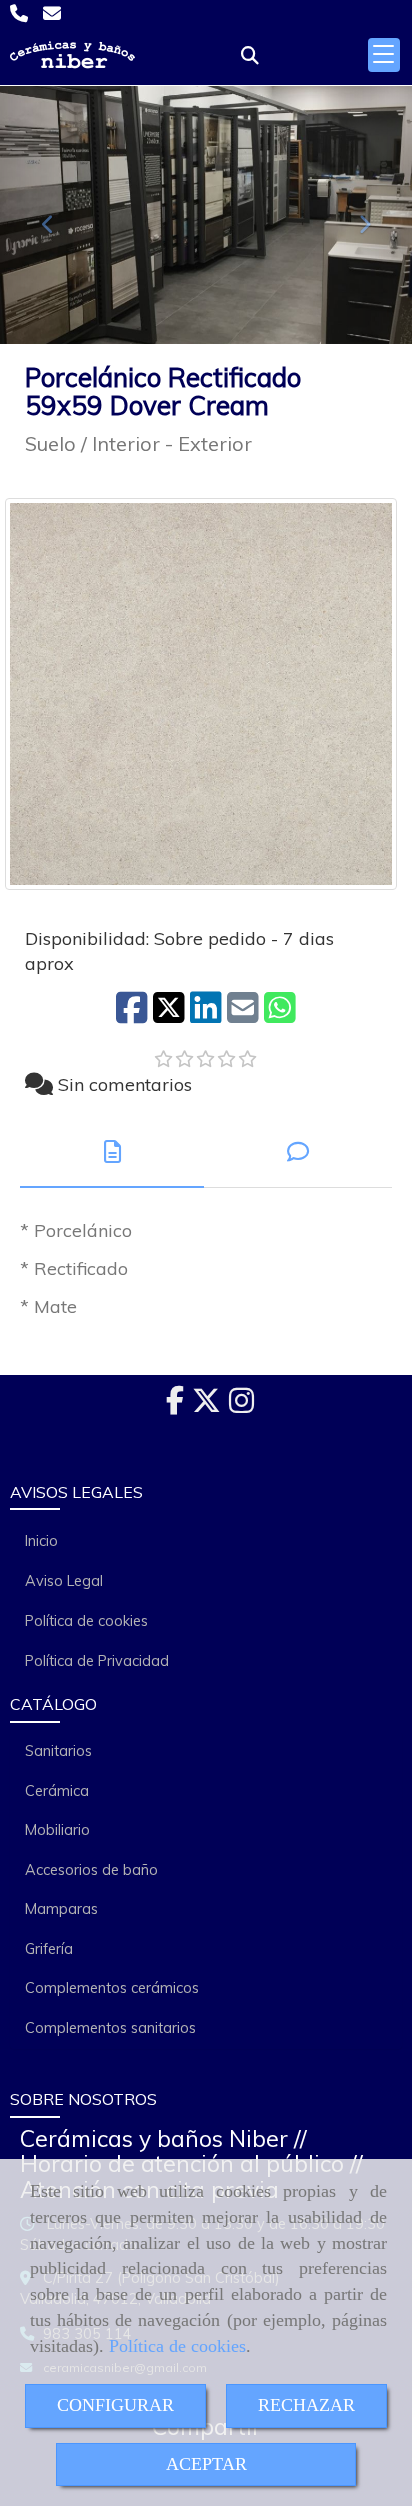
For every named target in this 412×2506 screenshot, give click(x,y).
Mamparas (61, 1909)
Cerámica (57, 1791)
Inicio (41, 1541)
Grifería (49, 1949)
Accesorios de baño (91, 1870)
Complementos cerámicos (112, 1988)
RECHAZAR (306, 2405)
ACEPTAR (206, 2464)
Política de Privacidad (97, 1661)
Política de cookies (177, 2346)
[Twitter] (206, 1406)
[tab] (112, 1152)
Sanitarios (58, 1751)
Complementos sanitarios (110, 2028)
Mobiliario (57, 1830)
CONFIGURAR (115, 2405)
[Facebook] (175, 1406)
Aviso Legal (64, 1581)
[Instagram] (241, 1406)
